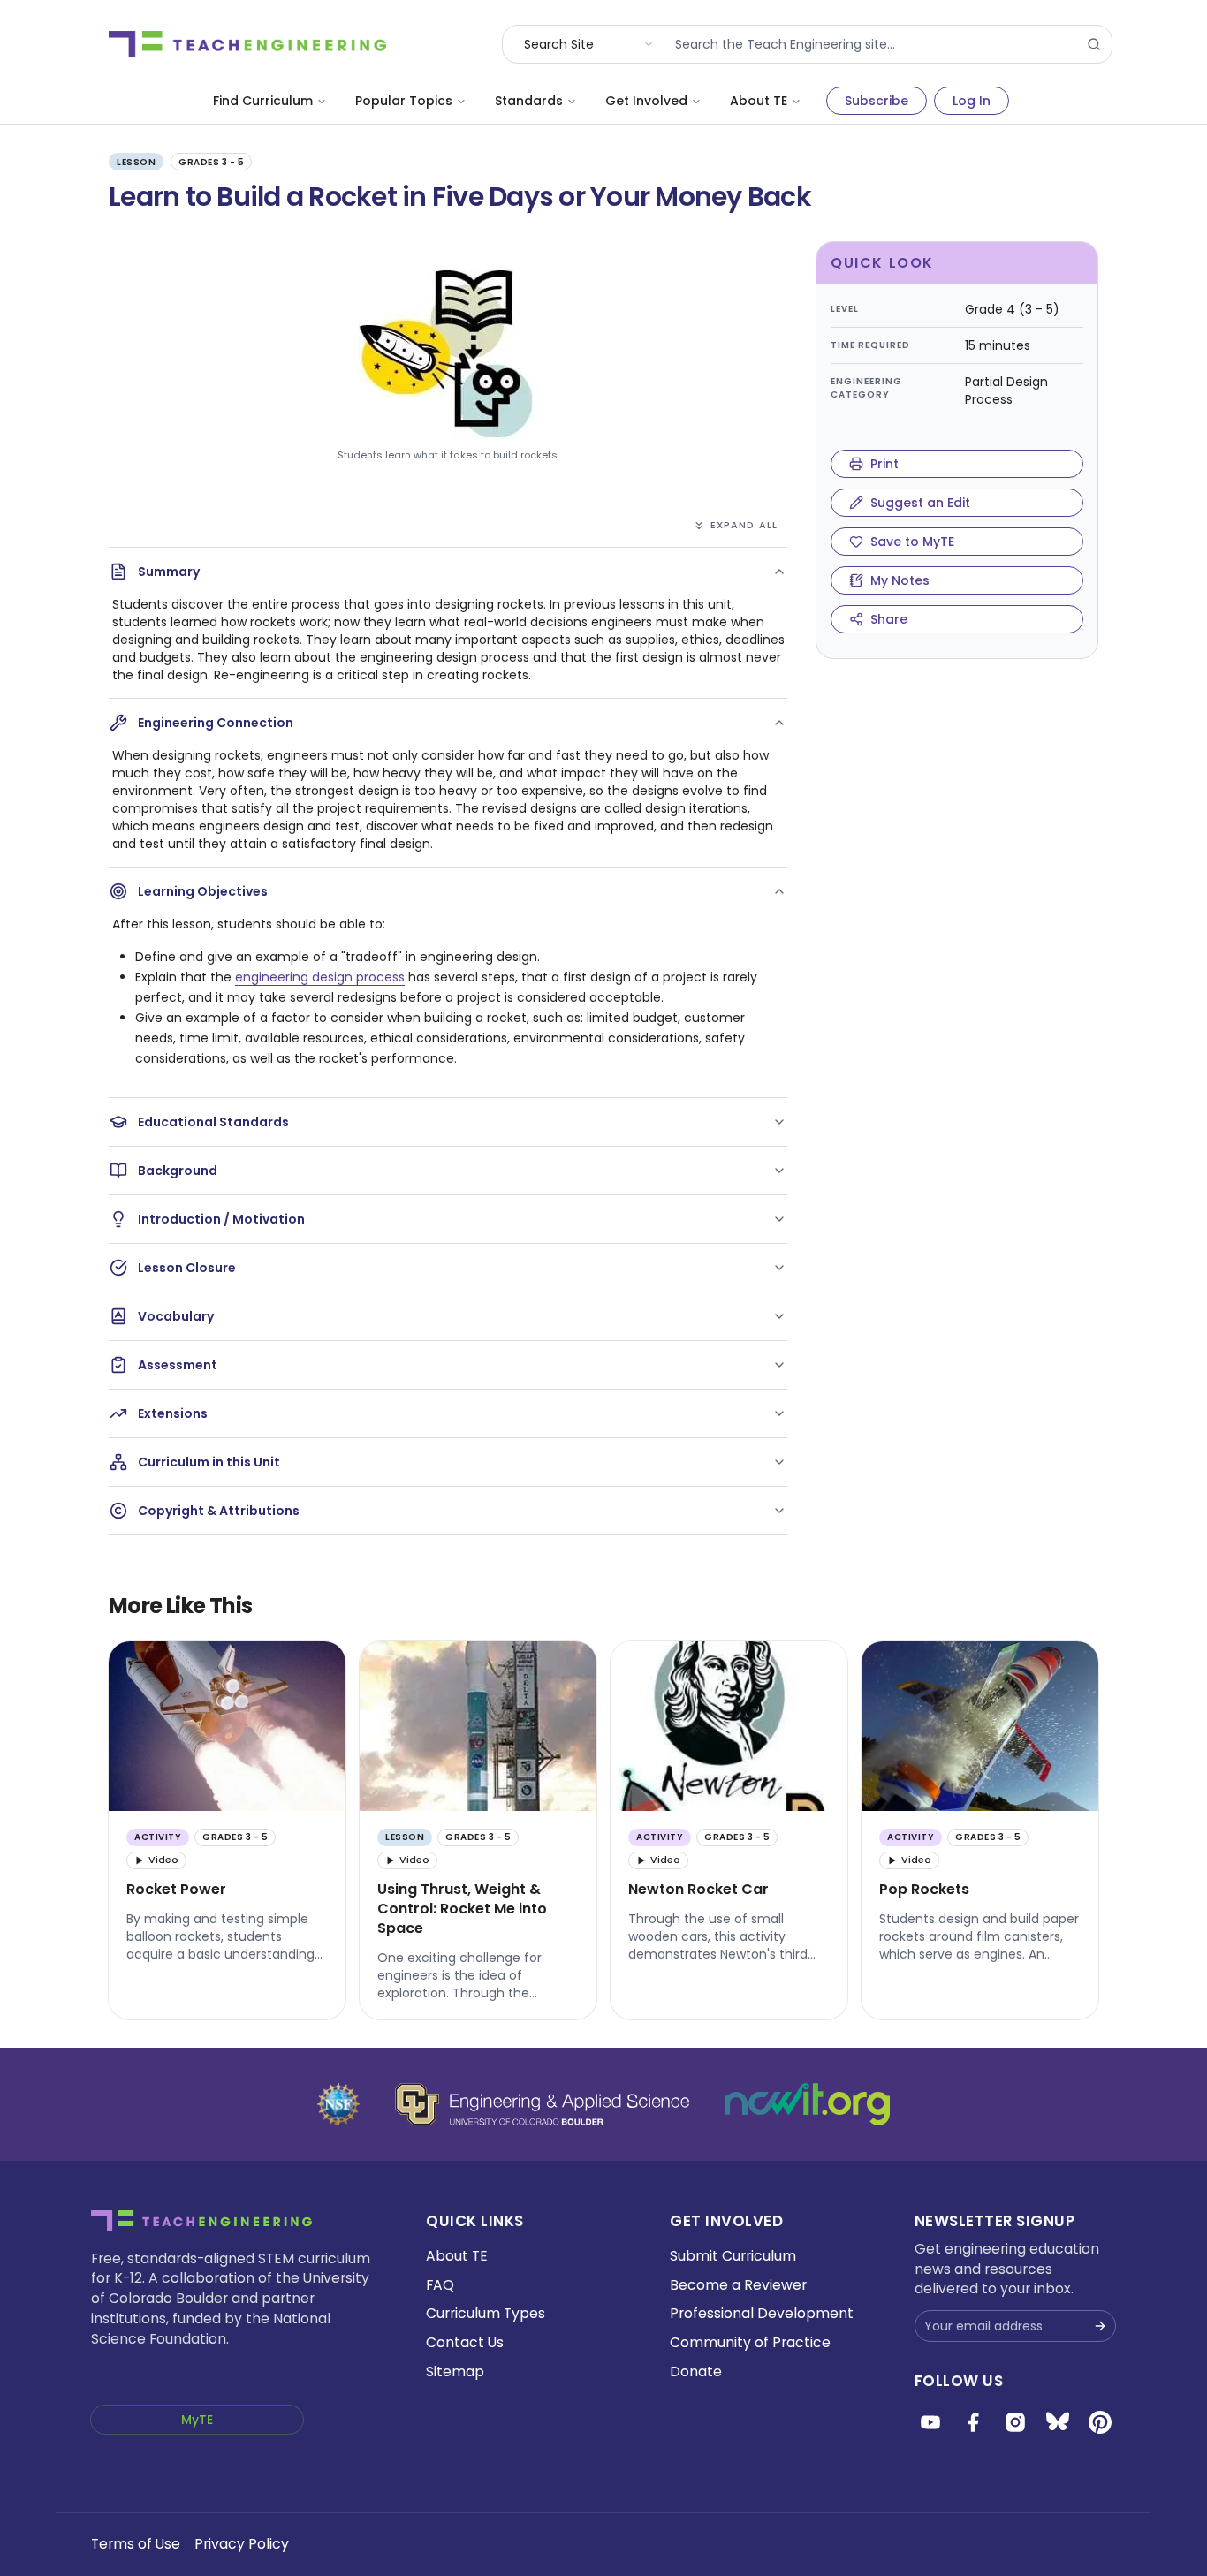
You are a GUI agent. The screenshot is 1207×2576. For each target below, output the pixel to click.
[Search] (1094, 44)
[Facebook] (973, 2422)
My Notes (900, 580)
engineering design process (320, 977)
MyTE (197, 2420)
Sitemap (455, 2371)
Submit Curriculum (733, 2256)
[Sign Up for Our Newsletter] (1100, 2326)
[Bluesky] (1058, 2422)
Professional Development (762, 2313)
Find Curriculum (263, 101)
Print (884, 464)
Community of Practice (750, 2342)
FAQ (440, 2285)
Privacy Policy (242, 2544)
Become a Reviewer (738, 2285)
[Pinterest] (1100, 2422)
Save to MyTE (912, 542)
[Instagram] (1015, 2422)
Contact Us (465, 2342)
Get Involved (646, 101)
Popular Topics (404, 101)
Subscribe (877, 101)
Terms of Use (136, 2544)
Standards (529, 101)
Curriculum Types (486, 2313)
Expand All (744, 525)
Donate (696, 2371)
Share (889, 619)
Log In (972, 101)
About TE (759, 101)
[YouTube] (930, 2422)
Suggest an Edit (920, 503)
